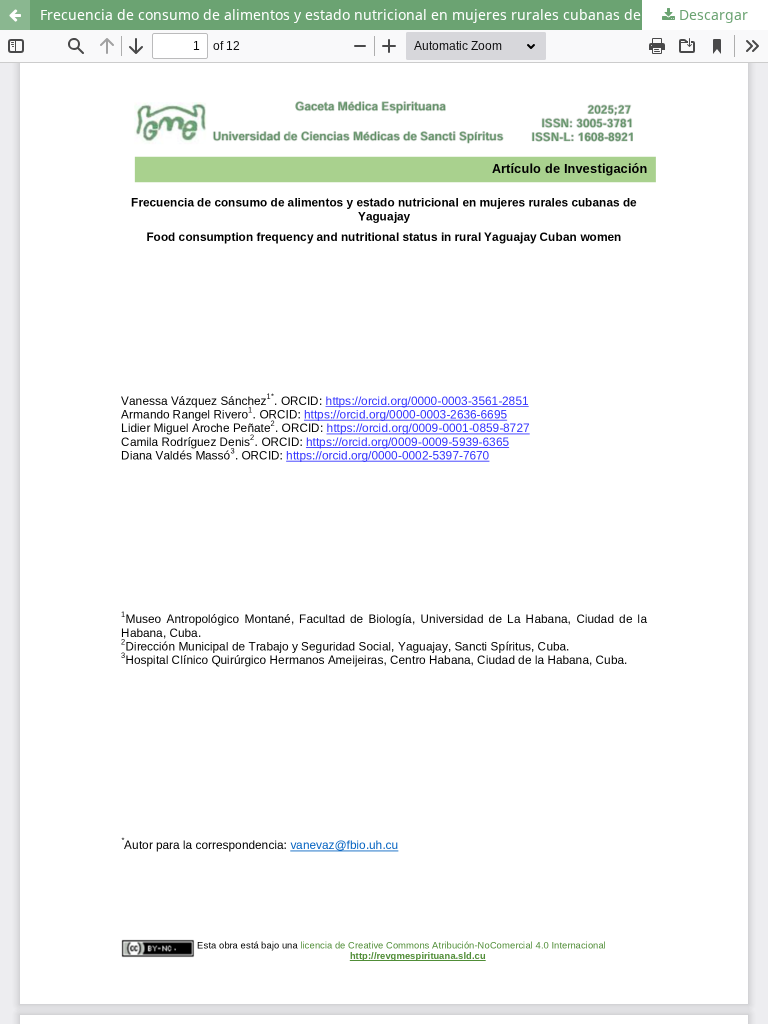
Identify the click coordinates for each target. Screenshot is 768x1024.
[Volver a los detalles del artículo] (15, 15)
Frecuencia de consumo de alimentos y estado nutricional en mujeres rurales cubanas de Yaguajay (373, 14)
